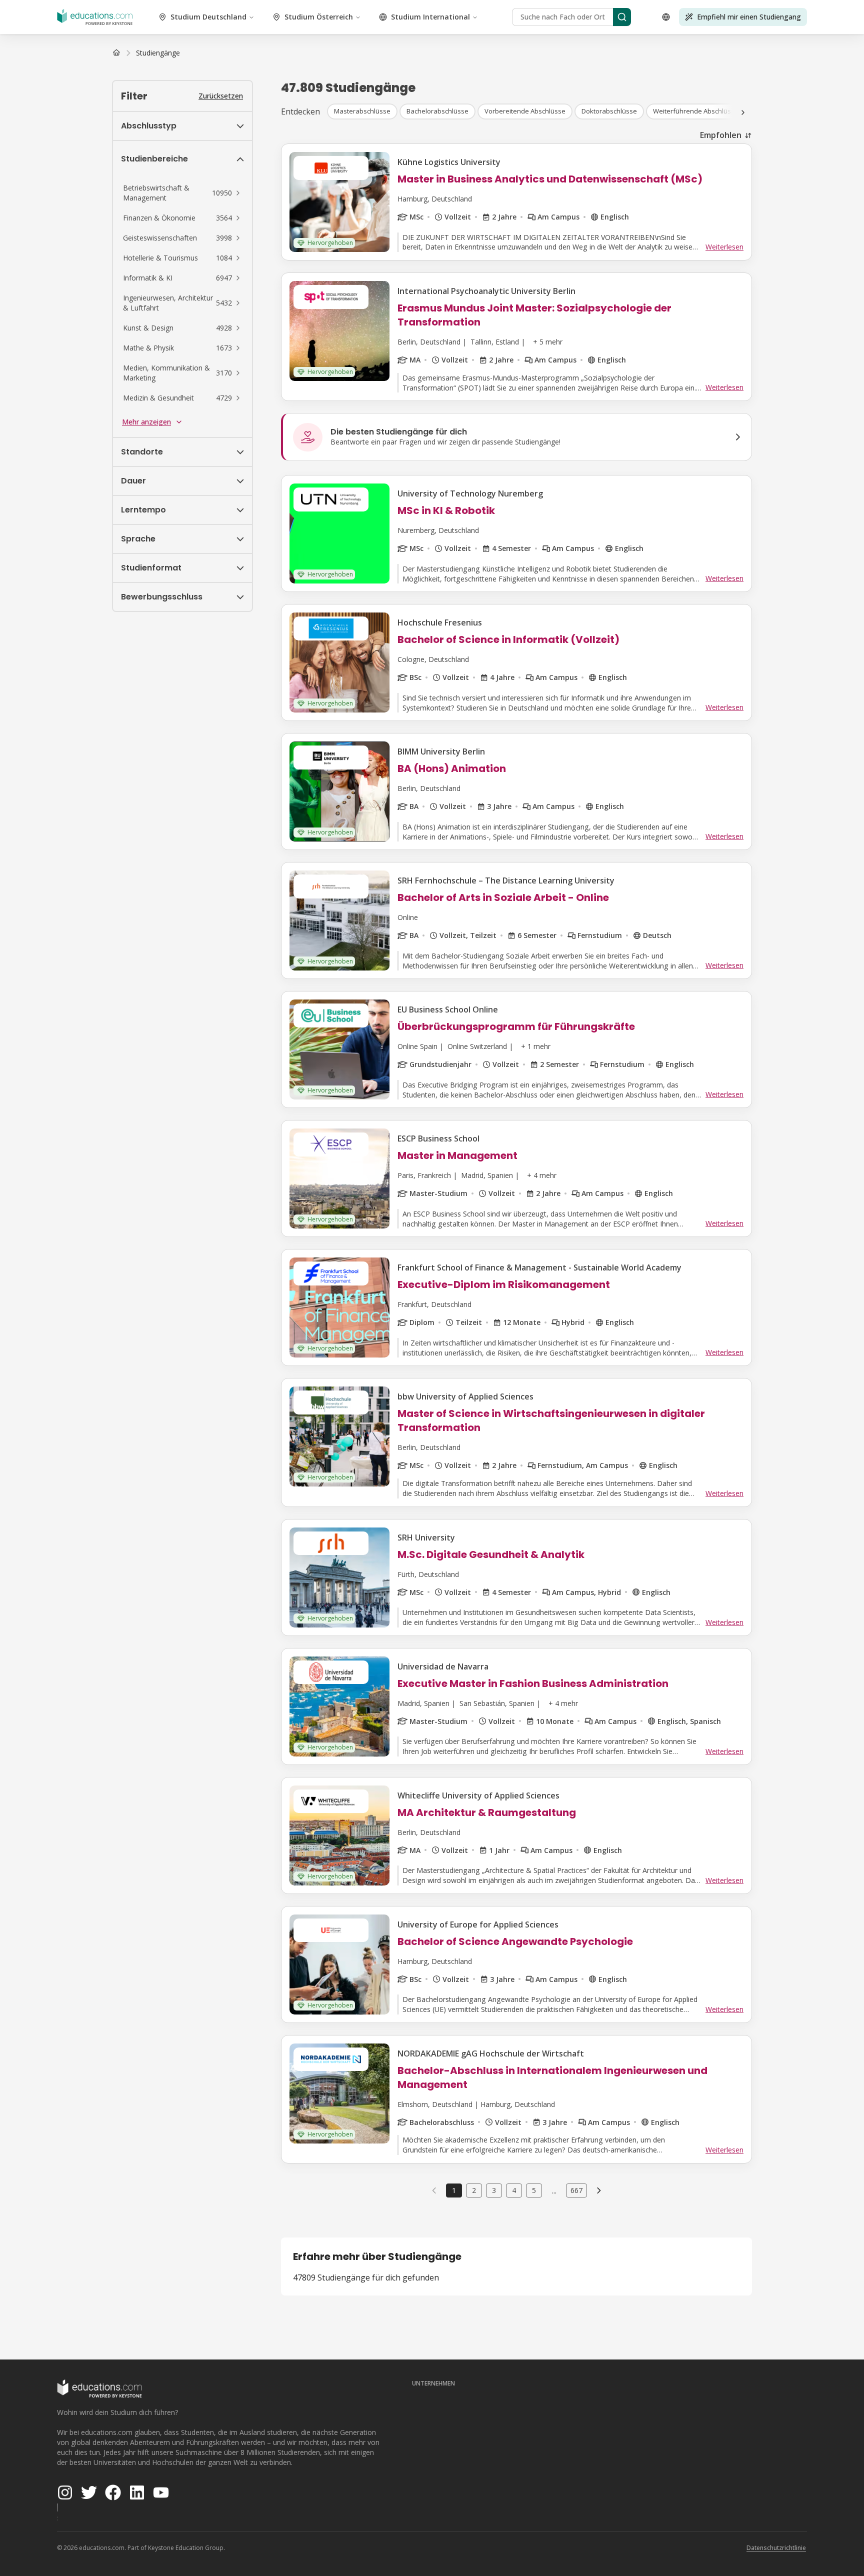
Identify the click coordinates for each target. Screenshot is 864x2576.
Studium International (430, 17)
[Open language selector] (666, 17)
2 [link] (474, 2190)
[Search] (622, 17)
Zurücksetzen (221, 96)
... (554, 2190)
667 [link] (576, 2190)
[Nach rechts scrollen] (743, 112)
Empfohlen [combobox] (721, 135)
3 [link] (494, 2190)
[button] (182, 193)
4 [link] (514, 2190)
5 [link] (534, 2190)
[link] (158, 53)
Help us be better (810, 2546)
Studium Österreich (319, 17)
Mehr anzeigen (146, 422)
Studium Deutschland (208, 17)
